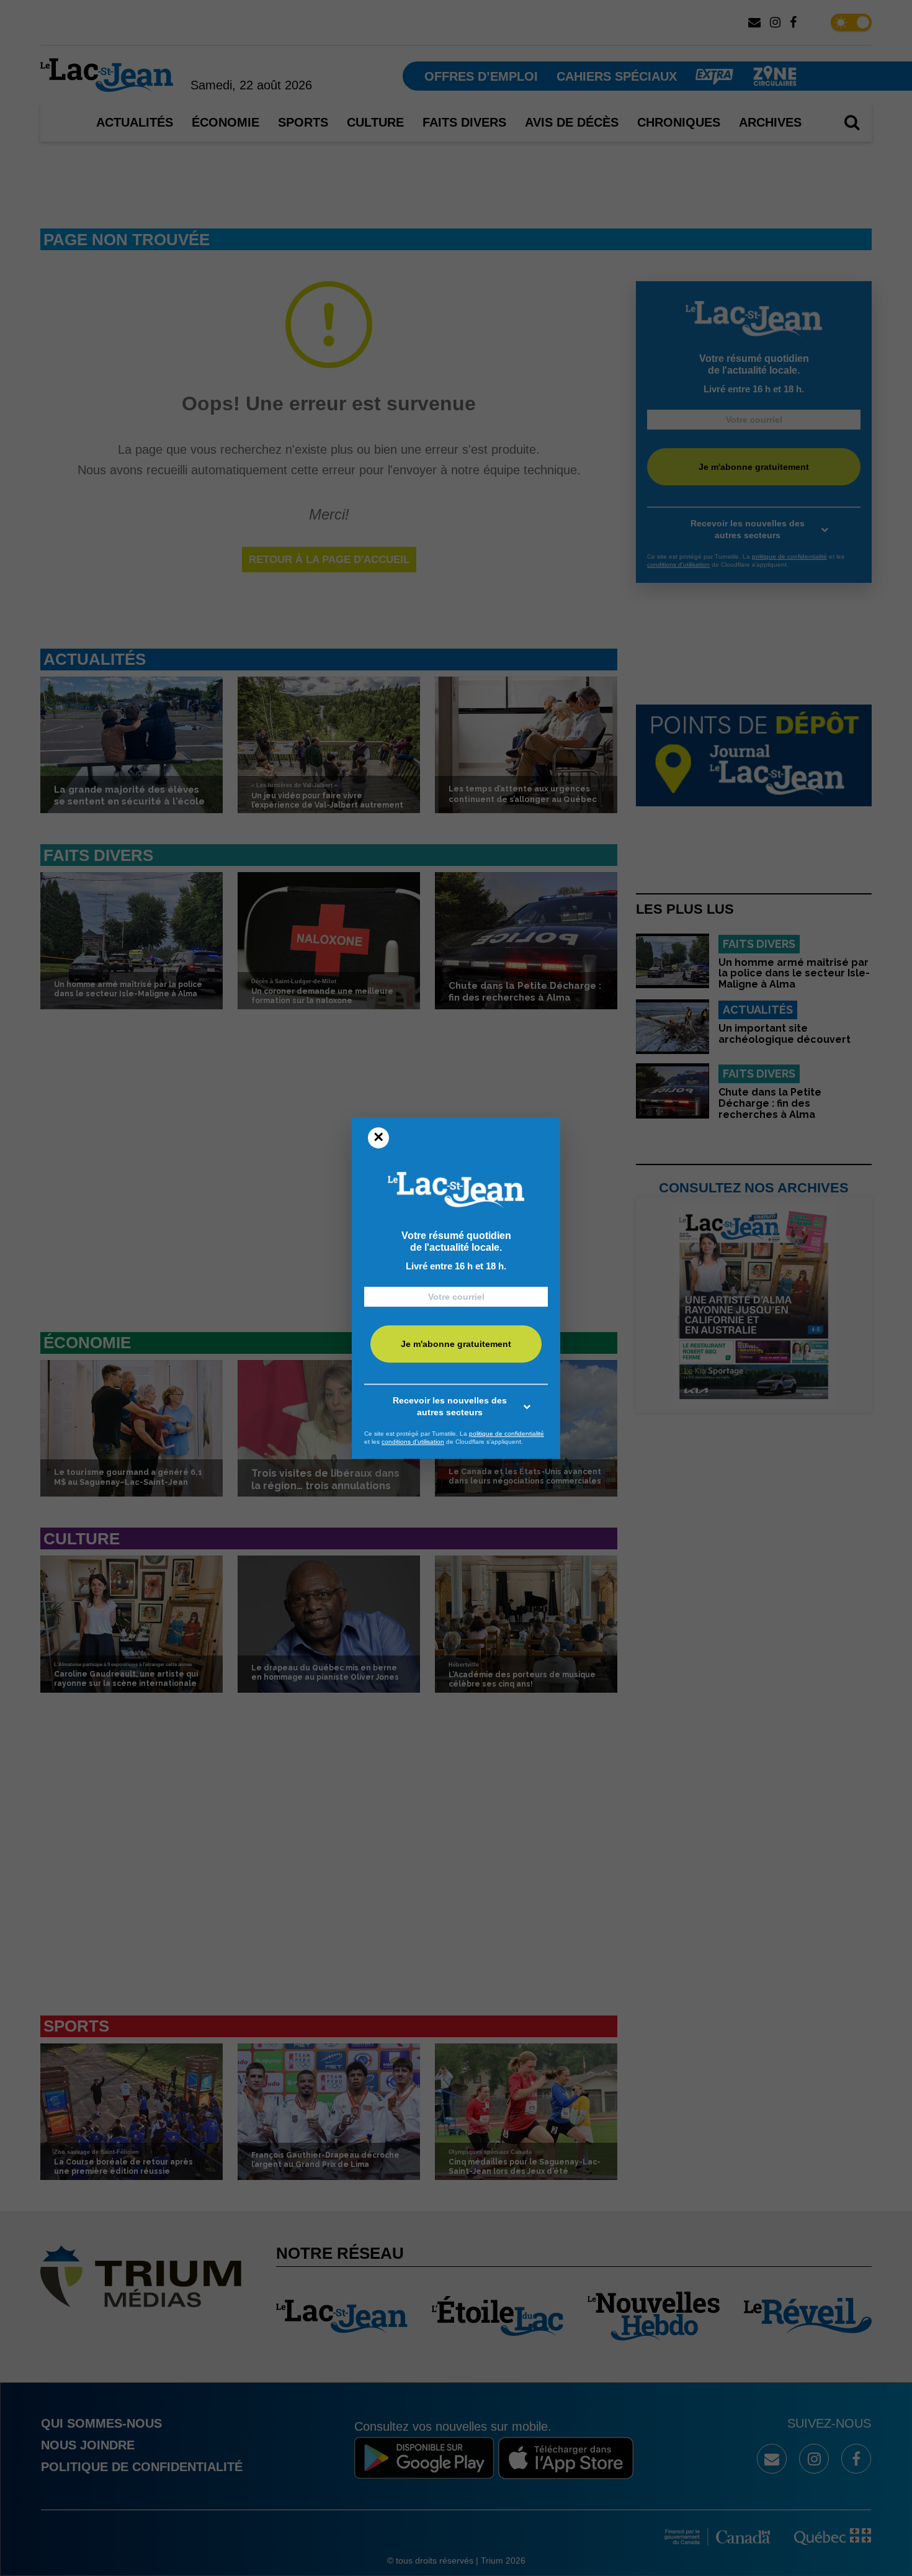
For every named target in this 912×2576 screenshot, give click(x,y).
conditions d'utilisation (413, 1442)
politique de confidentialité (507, 1434)
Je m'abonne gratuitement (456, 1344)
